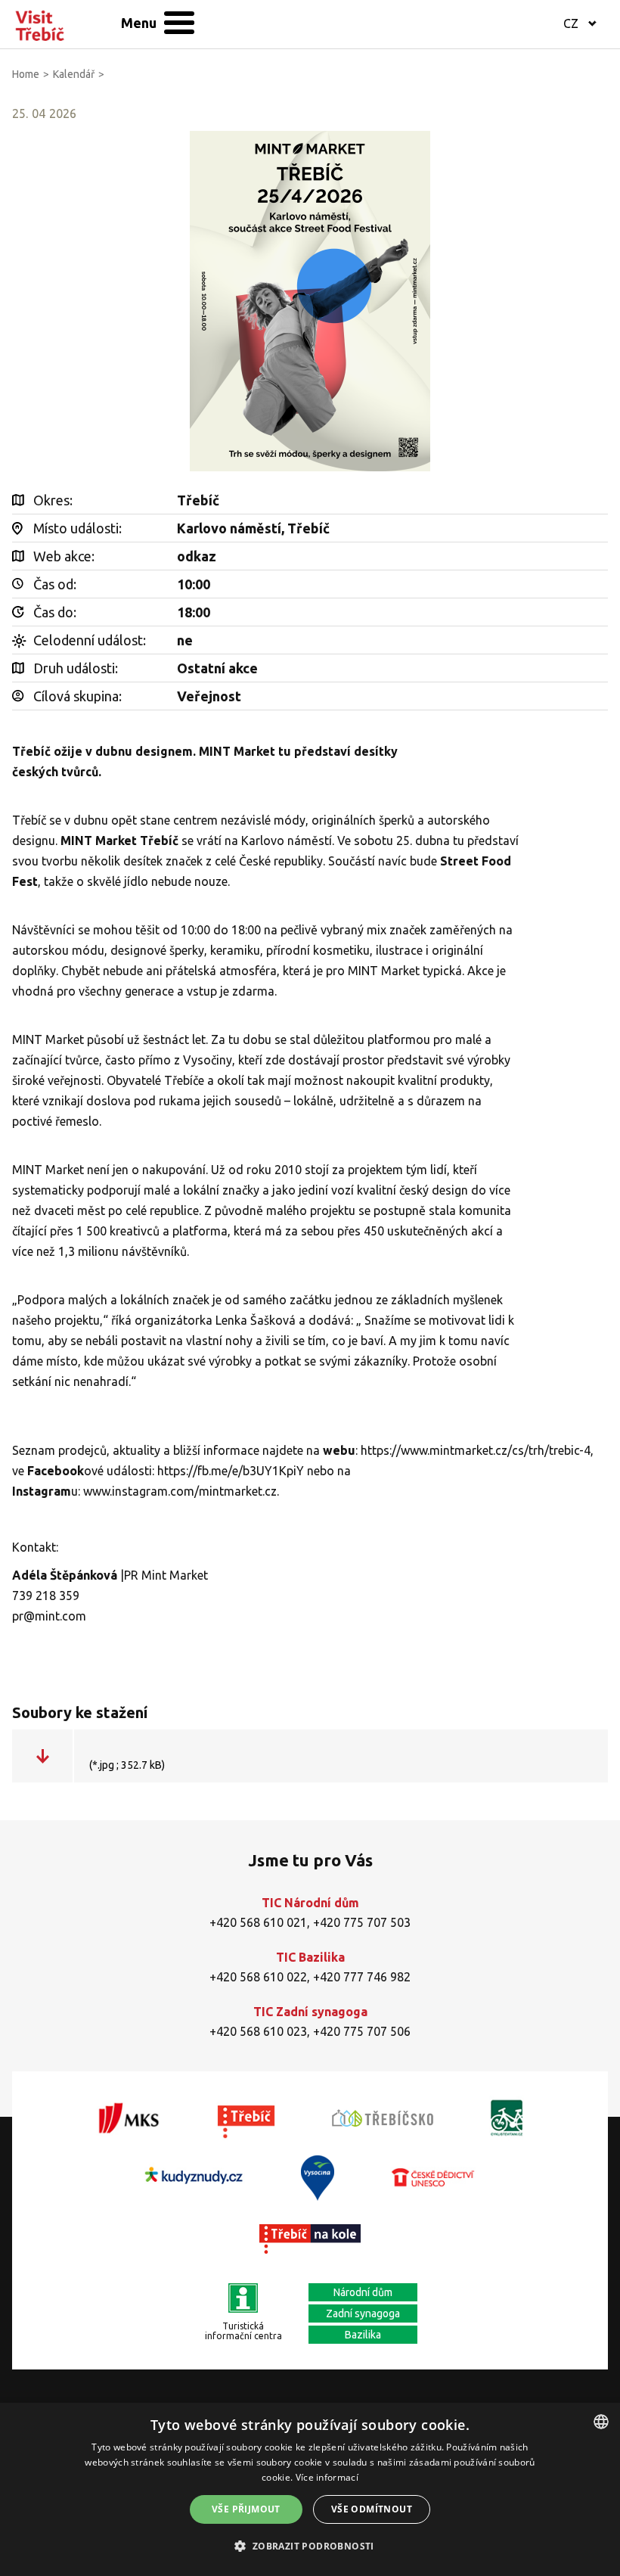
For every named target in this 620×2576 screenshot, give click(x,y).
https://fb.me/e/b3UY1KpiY (231, 1471)
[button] (310, 2546)
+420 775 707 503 (362, 1922)
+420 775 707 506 (362, 2031)
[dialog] (310, 2489)
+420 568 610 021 (258, 1922)
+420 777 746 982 (362, 1977)
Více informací (327, 2477)
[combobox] (601, 2422)
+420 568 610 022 (258, 1977)
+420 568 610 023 (258, 2031)
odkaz (197, 556)
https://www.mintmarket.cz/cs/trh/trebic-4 (476, 1450)
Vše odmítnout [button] (372, 2509)
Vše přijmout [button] (246, 2509)
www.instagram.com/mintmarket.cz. (181, 1491)
